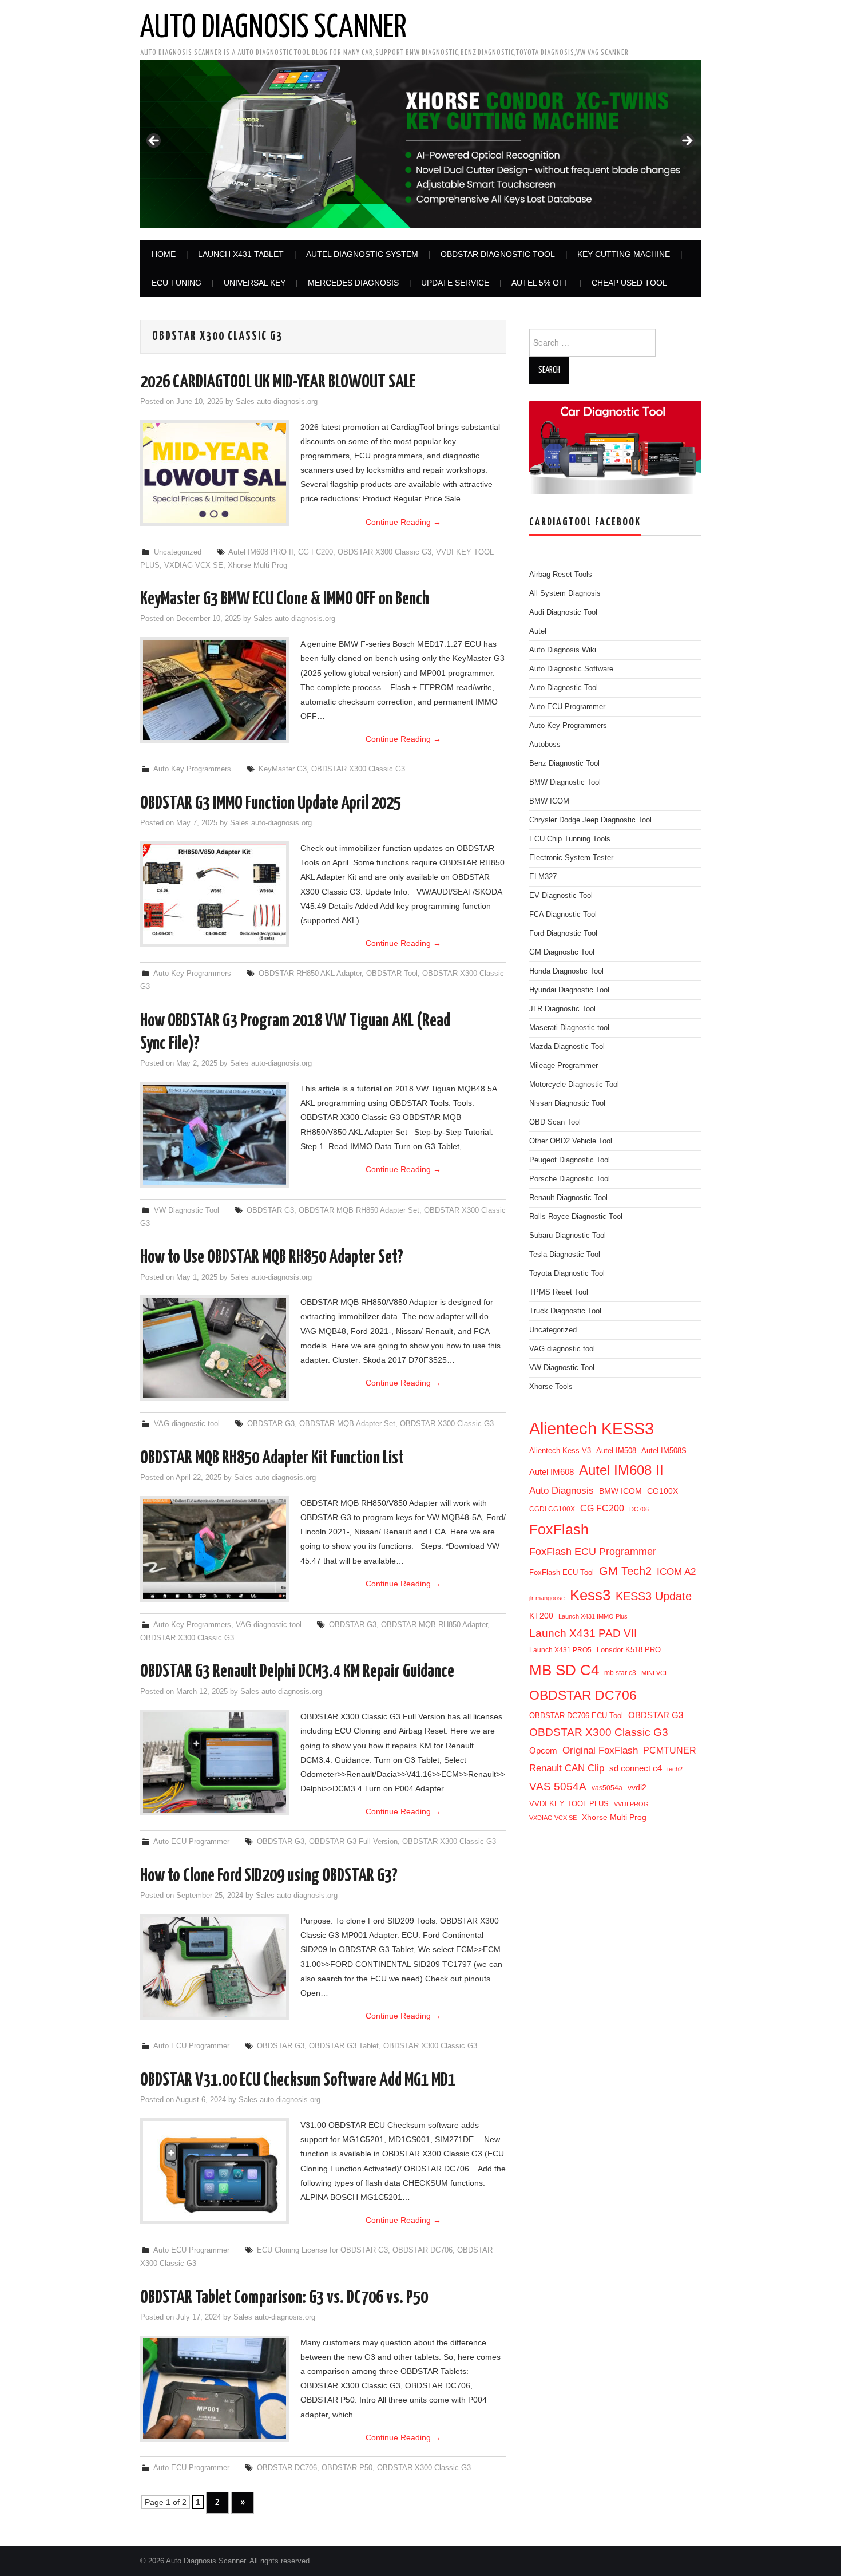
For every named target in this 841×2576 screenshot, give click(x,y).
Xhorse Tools (551, 1387)
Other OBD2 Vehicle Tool (571, 1141)
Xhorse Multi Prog (257, 565)
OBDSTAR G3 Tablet (344, 2046)
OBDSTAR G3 (270, 1210)
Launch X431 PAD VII (583, 1633)
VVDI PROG (631, 1804)
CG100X (663, 1491)
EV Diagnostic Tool (561, 896)
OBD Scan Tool (555, 1122)
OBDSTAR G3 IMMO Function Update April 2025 (271, 804)
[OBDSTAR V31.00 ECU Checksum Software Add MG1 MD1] (215, 2171)
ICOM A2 (676, 1572)
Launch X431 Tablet (241, 254)
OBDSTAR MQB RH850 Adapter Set (359, 1210)
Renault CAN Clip (567, 1768)
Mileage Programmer (564, 1066)
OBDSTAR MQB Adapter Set (347, 1424)
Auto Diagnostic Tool (564, 688)
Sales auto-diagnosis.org (277, 402)
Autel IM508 (616, 1451)
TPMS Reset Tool (559, 1292)
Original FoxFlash (600, 1750)
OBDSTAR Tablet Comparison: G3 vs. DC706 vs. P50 (284, 2298)
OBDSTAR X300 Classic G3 (384, 552)
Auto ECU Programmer (191, 1842)
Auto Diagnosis (562, 1491)
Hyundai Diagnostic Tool (569, 990)
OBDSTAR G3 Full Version (353, 1842)
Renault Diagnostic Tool (568, 1198)
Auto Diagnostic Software (571, 669)
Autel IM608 (552, 1472)
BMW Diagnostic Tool (565, 782)
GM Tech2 (625, 1571)
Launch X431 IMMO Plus (593, 1616)
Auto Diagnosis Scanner (273, 28)
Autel (538, 631)
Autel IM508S (664, 1451)
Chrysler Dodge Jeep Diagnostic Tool (590, 820)
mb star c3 (620, 1673)
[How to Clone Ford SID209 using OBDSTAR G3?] (215, 1967)
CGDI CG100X (552, 1509)
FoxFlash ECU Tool (562, 1572)
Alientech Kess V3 (560, 1451)
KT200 (541, 1616)
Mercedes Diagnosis (353, 283)
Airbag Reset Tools (561, 575)
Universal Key (255, 283)
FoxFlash (559, 1529)
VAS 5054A (558, 1786)
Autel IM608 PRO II (261, 552)
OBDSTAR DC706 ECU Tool (576, 1716)
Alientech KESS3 (592, 1428)
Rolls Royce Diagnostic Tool (576, 1217)
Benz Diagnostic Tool (564, 763)
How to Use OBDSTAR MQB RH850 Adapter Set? (272, 1257)
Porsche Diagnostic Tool (570, 1179)
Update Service (455, 283)
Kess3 (590, 1595)
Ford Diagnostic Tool (563, 933)
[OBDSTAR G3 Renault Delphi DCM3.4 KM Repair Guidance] (215, 1762)
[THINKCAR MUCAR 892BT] (420, 144)
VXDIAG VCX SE (194, 565)
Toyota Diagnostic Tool (567, 1273)
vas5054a (607, 1788)
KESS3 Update (654, 1596)
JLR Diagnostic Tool (562, 1009)
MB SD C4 (564, 1670)
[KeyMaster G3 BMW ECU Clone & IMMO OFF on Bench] (215, 690)
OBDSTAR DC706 (423, 2250)
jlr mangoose (547, 1598)
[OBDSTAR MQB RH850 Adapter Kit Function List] (215, 1549)
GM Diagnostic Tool (562, 952)
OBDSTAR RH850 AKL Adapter (310, 974)
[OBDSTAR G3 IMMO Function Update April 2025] (215, 894)
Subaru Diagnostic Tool (568, 1236)
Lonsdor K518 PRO (629, 1650)
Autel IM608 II (621, 1470)
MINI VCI (654, 1673)
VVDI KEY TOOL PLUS (569, 1804)
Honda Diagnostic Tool (566, 971)
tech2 (675, 1769)
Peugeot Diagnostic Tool (570, 1160)
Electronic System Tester (571, 858)
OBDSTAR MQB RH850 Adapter (434, 1625)
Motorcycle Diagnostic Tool (574, 1085)
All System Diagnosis (565, 593)
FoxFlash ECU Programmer (593, 1551)
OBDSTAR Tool (392, 974)
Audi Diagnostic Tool (563, 612)
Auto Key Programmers (192, 769)
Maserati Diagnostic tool (569, 1028)
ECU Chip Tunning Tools (570, 839)
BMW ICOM (549, 801)
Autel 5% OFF (540, 283)
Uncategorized (178, 552)
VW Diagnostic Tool (187, 1210)
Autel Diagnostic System (362, 254)
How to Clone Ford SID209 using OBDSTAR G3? (269, 1876)
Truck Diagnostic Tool (565, 1311)
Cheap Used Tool (629, 283)
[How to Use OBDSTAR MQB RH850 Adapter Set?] (215, 1348)
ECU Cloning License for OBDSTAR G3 (322, 2250)
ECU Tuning (176, 283)
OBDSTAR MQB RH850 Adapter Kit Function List (272, 1458)
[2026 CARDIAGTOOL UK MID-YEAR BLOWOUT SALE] (215, 473)
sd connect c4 (636, 1768)
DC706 (639, 1509)
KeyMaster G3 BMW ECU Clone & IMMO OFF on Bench (285, 599)
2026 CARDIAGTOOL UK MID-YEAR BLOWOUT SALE (278, 382)
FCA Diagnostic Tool (563, 915)
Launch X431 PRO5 (560, 1650)
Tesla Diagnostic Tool (565, 1255)
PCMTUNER (670, 1750)
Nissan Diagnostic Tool (567, 1103)
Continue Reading (403, 522)
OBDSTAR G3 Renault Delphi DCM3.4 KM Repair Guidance (297, 1672)
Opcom (543, 1750)
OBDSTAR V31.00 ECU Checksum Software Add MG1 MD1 (298, 2080)
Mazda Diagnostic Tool (567, 1047)
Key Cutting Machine (624, 254)
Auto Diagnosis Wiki (563, 650)
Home (164, 254)
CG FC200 (316, 552)
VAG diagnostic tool (187, 1424)
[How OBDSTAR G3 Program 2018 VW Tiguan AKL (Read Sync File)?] (215, 1135)
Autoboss (545, 745)
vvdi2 (637, 1787)
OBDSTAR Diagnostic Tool (498, 254)
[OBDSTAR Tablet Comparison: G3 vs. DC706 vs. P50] (215, 2389)
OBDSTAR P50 (347, 2468)
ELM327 (543, 877)
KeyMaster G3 (283, 769)
